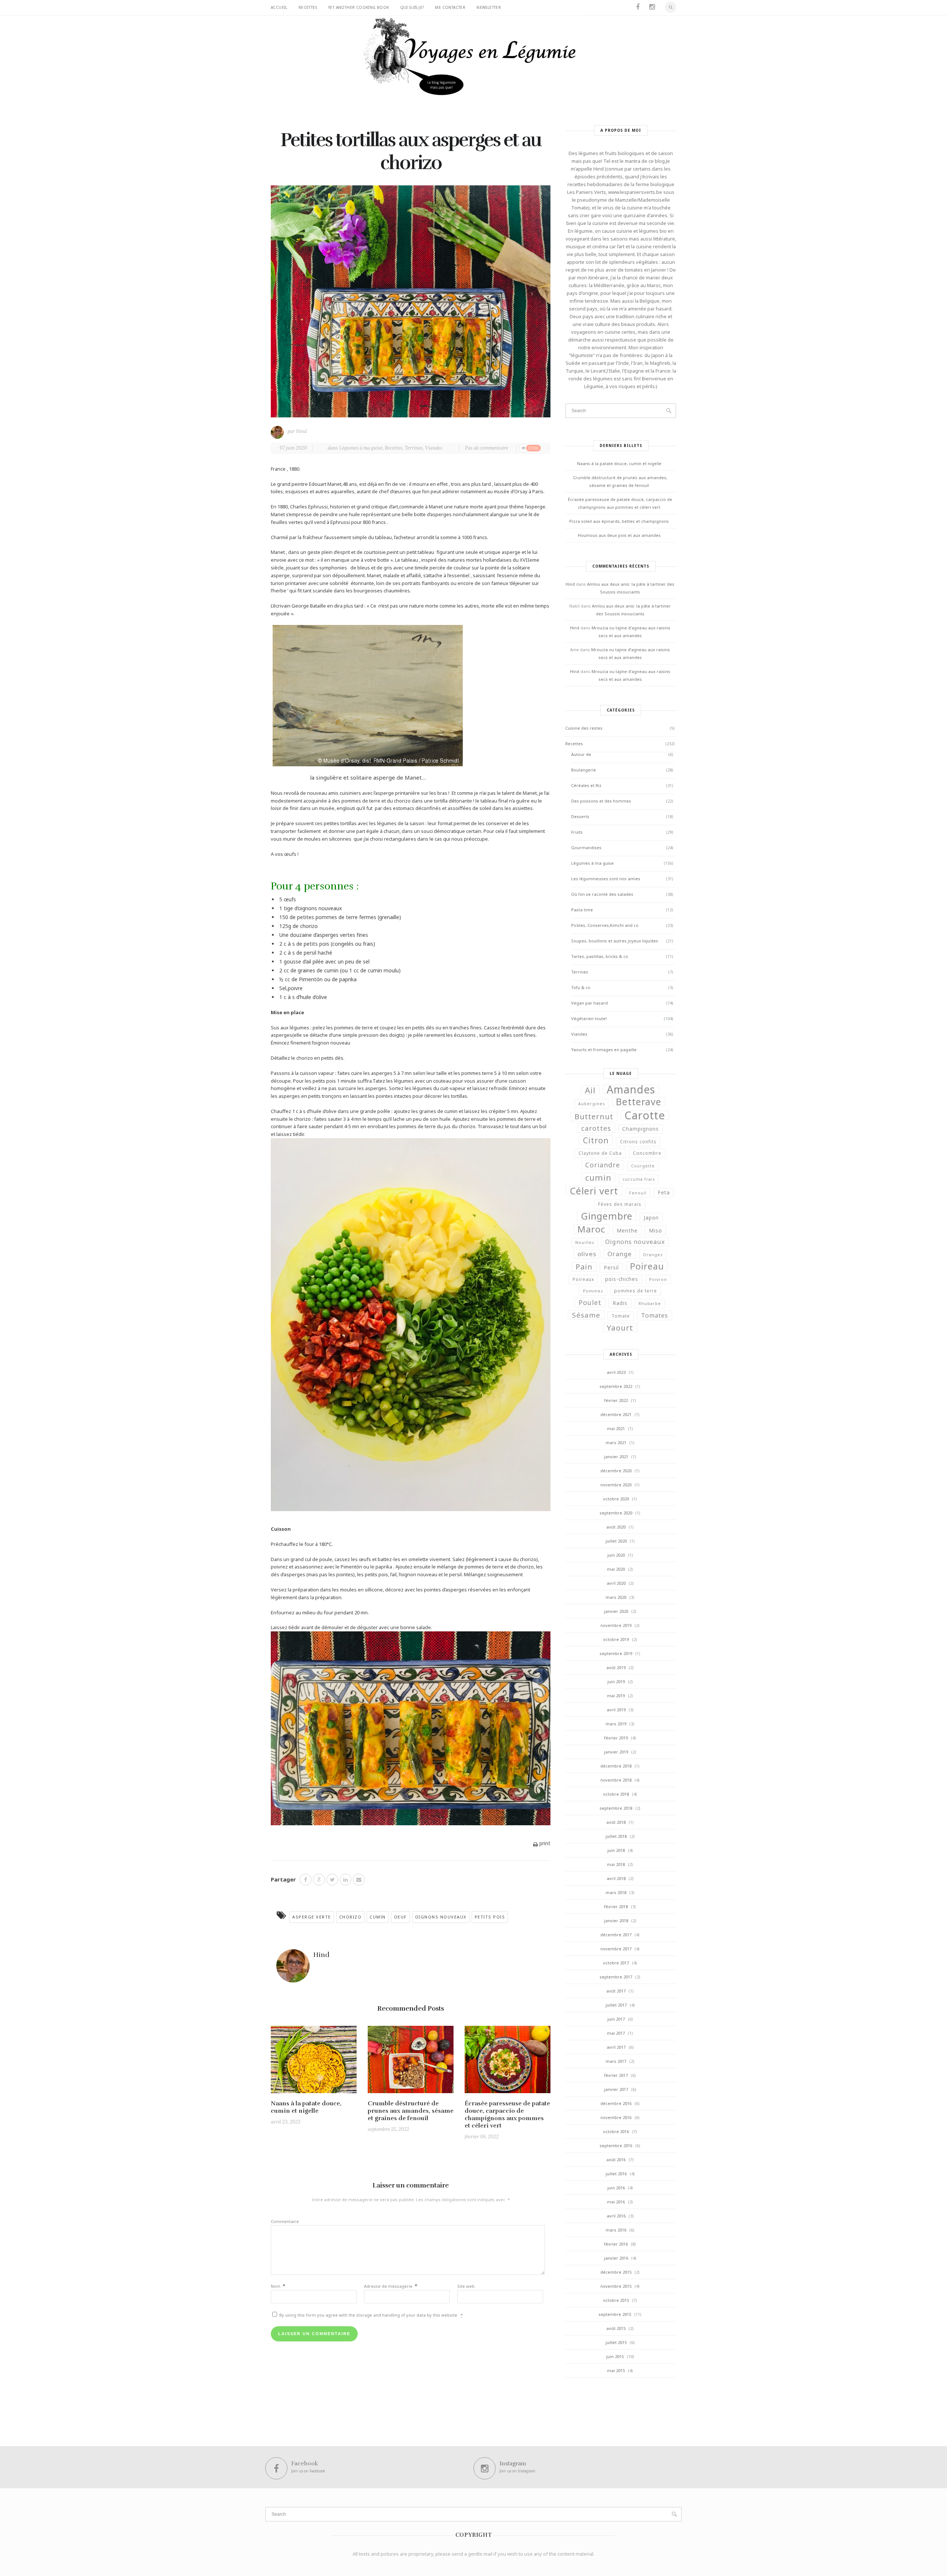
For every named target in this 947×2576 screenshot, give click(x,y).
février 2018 (616, 1906)
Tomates (655, 1315)
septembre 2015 (615, 2314)
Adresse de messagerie (391, 2286)
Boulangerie (584, 770)
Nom (278, 2286)
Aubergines (592, 1104)
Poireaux (583, 1279)
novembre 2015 (616, 2286)
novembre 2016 (616, 2117)
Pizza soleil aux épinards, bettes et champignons (619, 521)
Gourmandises (586, 848)
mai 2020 (616, 1569)
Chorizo (351, 1917)
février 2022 (616, 1400)
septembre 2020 (616, 1513)
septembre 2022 (616, 1386)
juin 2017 (616, 2019)
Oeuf (400, 1917)
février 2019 (616, 1738)
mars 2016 (616, 2230)
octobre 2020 (616, 1499)
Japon (651, 1218)
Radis (620, 1303)
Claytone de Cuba (600, 1153)
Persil (611, 1268)
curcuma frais (639, 1179)
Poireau (647, 1266)
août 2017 (616, 1991)
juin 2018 (616, 1850)
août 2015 (616, 2328)
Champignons (641, 1129)
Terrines (414, 448)
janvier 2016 (616, 2258)
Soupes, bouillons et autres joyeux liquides (615, 941)
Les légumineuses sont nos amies (606, 879)
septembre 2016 (616, 2145)
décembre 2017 (616, 1935)
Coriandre (603, 1165)
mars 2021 (616, 1442)
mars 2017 (616, 2061)
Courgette (643, 1166)
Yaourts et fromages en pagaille (604, 1050)
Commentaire (285, 2221)
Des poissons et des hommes (601, 801)
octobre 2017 (616, 1963)
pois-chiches (622, 1279)
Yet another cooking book (359, 7)
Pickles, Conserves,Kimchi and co (605, 925)
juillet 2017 (616, 2005)
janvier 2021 (616, 1457)
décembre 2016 (616, 2103)
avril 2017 (616, 2047)
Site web (466, 2286)
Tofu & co (581, 987)
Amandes (631, 1089)
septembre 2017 (616, 1977)
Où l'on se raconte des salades (602, 894)
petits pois (490, 1917)
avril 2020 (616, 1583)
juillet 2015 (616, 2342)
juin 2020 (616, 1555)
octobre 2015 (616, 2300)
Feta (664, 1193)
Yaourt (620, 1328)
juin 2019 (616, 1682)
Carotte (645, 1115)
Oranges (653, 1255)
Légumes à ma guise (361, 448)
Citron (596, 1140)
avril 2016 (616, 2216)
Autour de (581, 754)
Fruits (577, 832)
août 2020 (616, 1527)
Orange (620, 1254)
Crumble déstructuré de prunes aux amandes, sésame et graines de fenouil (411, 2111)
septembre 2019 (616, 1653)
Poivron (658, 1279)
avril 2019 (616, 1710)
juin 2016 (616, 2188)
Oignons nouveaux (441, 1917)
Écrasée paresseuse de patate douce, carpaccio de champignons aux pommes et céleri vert (507, 2115)
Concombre (647, 1153)
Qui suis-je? (412, 7)
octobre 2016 (616, 2131)
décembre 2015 (616, 2272)
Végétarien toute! (589, 1018)
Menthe (627, 1230)
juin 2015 (615, 2356)
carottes (596, 1128)
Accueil (279, 7)
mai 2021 (616, 1428)
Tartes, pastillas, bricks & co (600, 956)
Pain (584, 1267)
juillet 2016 (616, 2174)
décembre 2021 (616, 1414)
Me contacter (450, 7)
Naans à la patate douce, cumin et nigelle (306, 2107)
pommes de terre (636, 1291)
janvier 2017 (616, 2089)
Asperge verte (312, 1917)
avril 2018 (616, 1878)
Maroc (592, 1229)
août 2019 (616, 1667)
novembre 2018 (616, 1780)
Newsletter (489, 7)
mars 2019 (616, 1724)
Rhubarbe (650, 1304)
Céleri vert (594, 1191)
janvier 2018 (616, 1921)
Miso (656, 1230)
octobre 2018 (616, 1794)
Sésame (586, 1315)
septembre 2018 (616, 1808)
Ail (590, 1090)
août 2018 (616, 1822)
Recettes (308, 7)
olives (587, 1254)
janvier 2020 (616, 1611)
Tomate (621, 1316)
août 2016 (616, 2160)
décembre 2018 (616, 1766)
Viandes (434, 448)
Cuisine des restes (584, 728)
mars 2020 (616, 1597)
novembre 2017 (616, 1949)
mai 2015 (616, 2370)
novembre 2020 (616, 1485)
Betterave (639, 1102)
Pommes (593, 1291)
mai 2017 (616, 2033)
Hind (301, 431)
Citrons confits (638, 1142)
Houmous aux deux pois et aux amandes (619, 535)
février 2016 (616, 2244)
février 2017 (616, 2075)
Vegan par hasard (589, 1003)
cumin (378, 1917)
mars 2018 (616, 1892)
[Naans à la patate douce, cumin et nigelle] (314, 2062)
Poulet (590, 1302)
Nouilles (585, 1242)
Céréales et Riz (586, 785)
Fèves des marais (620, 1204)
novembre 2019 (616, 1625)
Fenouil (638, 1193)
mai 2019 (616, 1696)
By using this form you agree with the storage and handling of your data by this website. (370, 2315)
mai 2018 (616, 1864)
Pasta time (582, 910)
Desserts (580, 816)
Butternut (594, 1117)
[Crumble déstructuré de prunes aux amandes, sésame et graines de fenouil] (411, 2062)
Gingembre (607, 1216)
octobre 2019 (616, 1639)
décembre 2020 (616, 1471)
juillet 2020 (616, 1541)
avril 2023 (616, 1372)
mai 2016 (616, 2202)
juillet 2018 (616, 1836)
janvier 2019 (616, 1752)
